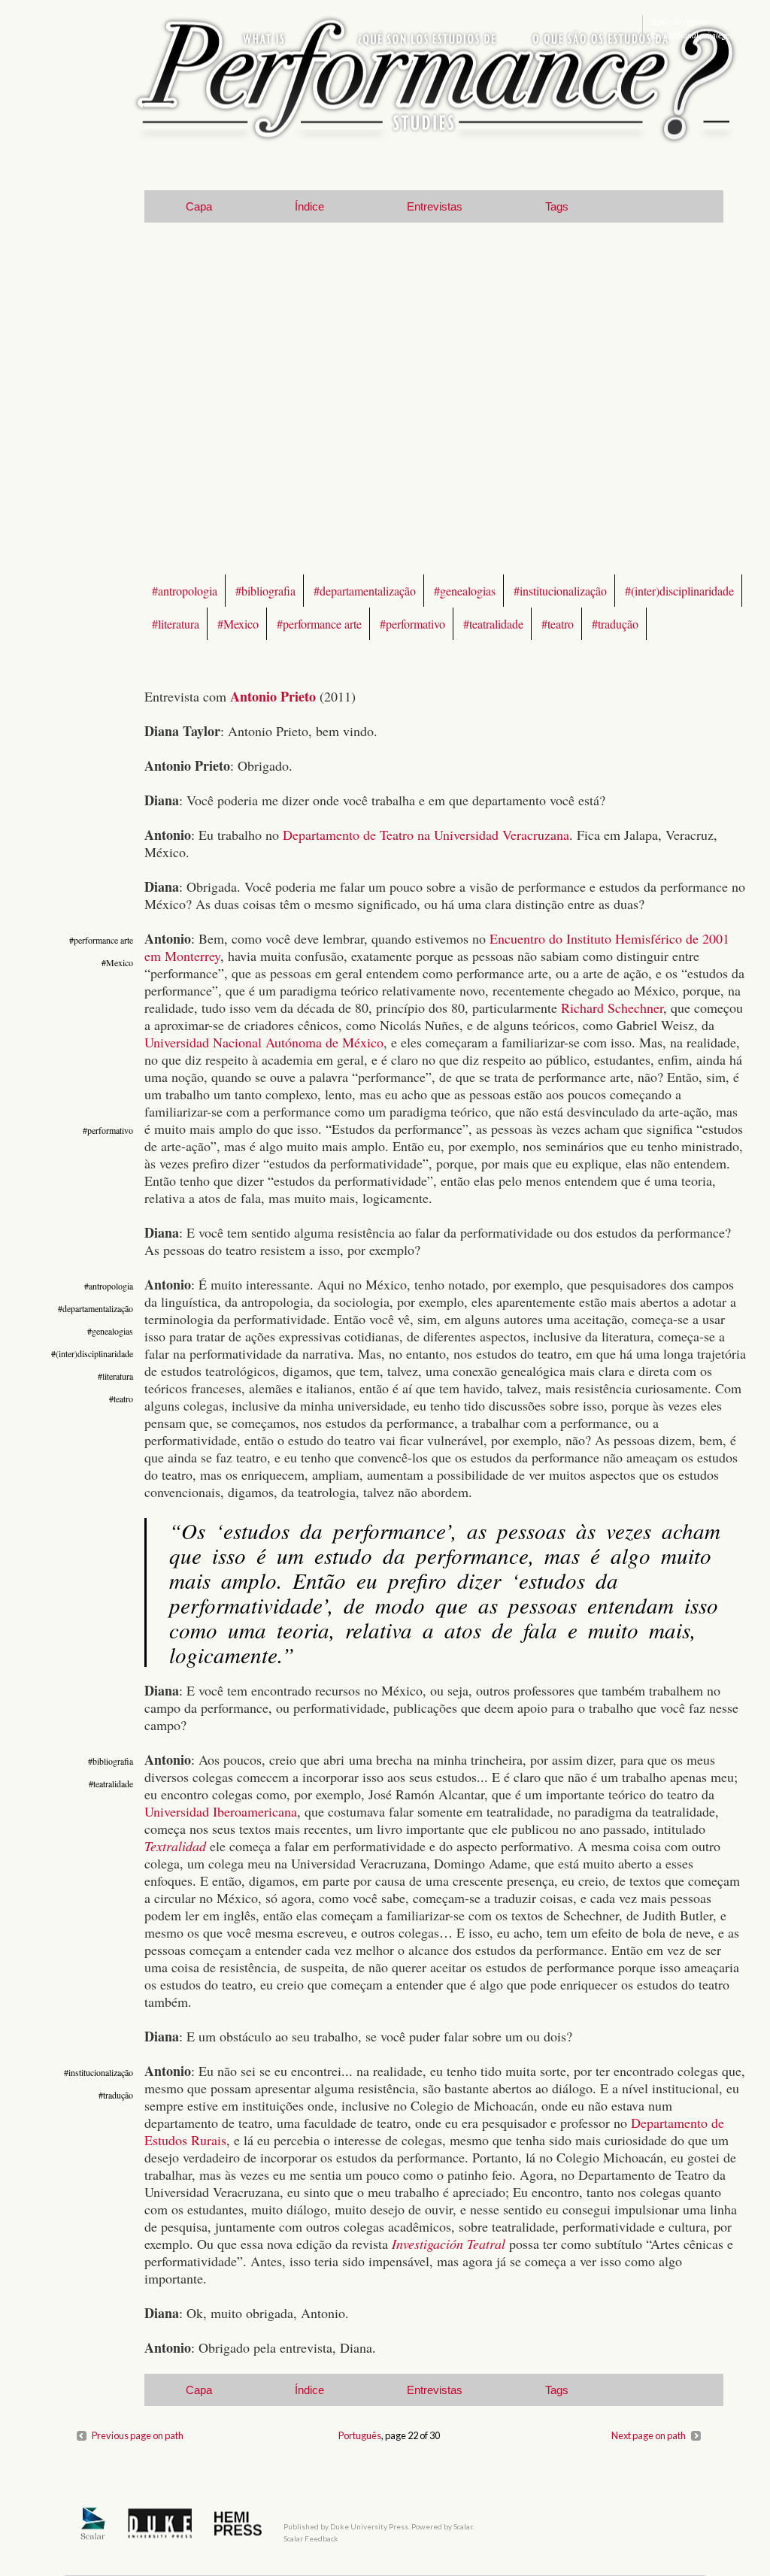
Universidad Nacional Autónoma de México (264, 1042)
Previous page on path (138, 2435)
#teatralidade (493, 624)
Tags (557, 206)
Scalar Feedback (311, 2538)
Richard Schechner (612, 1008)
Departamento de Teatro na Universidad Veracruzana (426, 835)
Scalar (463, 2526)
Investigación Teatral (449, 2244)
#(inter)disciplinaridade (679, 591)
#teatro (558, 624)
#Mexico (238, 624)
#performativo (412, 624)
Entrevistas (435, 206)
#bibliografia (265, 591)
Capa (199, 206)
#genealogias (465, 591)
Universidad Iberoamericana (221, 1811)
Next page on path (649, 2435)
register (696, 21)
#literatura (176, 624)
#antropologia (185, 591)
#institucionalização (560, 591)
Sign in (662, 21)
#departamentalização (365, 591)
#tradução (615, 624)
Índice (309, 206)
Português (360, 2435)
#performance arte (319, 624)
